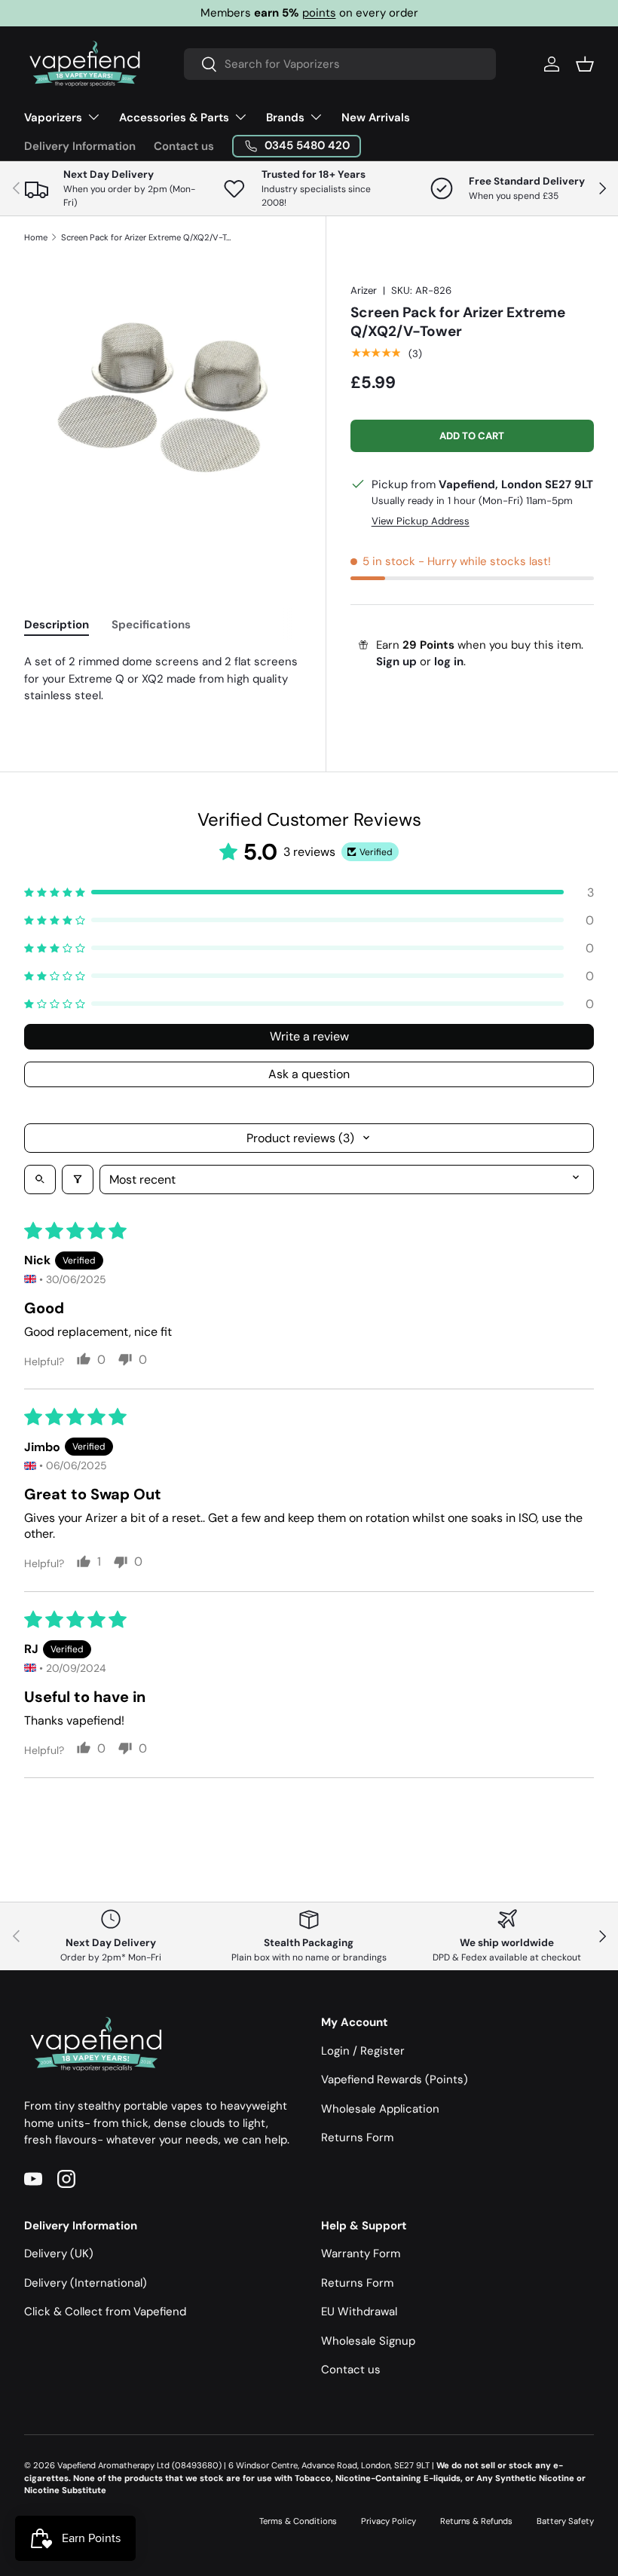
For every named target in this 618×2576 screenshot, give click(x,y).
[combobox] (340, 64)
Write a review (309, 1036)
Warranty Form (361, 2254)
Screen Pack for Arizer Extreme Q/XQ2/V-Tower (146, 237)
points (319, 13)
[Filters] (78, 1180)
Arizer (364, 290)
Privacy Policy (389, 2521)
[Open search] (40, 1180)
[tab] (57, 625)
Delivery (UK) (59, 2254)
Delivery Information (80, 146)
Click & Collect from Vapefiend (105, 2312)
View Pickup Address (421, 521)
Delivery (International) (86, 2283)
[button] (585, 64)
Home (36, 237)
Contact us (184, 146)
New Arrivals (376, 118)
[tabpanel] (163, 679)
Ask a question (309, 1074)
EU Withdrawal (359, 2312)
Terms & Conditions (298, 2521)
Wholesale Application (380, 2109)
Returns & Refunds (476, 2521)
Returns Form (357, 2137)
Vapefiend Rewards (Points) (395, 2079)
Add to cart (472, 436)
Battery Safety (565, 2521)
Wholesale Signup (368, 2341)
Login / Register (363, 2051)
